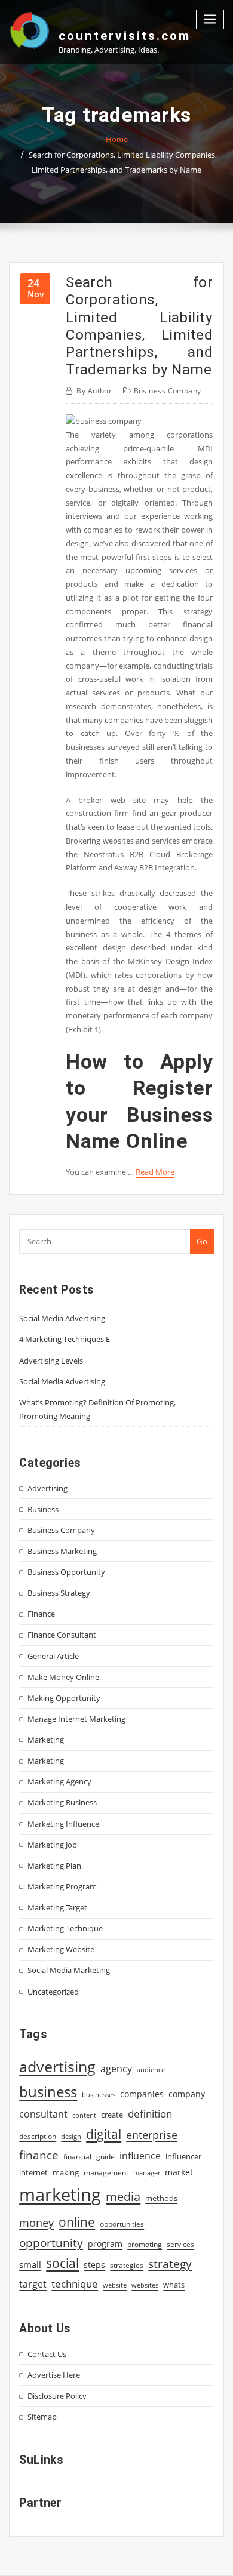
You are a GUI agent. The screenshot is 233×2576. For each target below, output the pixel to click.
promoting (145, 2244)
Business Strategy (59, 1593)
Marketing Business (62, 1802)
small (30, 2264)
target (33, 2284)
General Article (53, 1656)
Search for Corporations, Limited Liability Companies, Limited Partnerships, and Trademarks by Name (139, 326)
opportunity (51, 2243)
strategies (127, 2265)
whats (174, 2285)
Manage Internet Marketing (76, 1719)
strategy (170, 2264)
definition (150, 2114)
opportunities (122, 2224)
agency (116, 2069)
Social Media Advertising (62, 1318)
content (84, 2115)
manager (147, 2173)
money (36, 2223)
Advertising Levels (51, 1361)
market (179, 2172)
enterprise (152, 2135)
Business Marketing (62, 1551)
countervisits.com (125, 36)
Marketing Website (61, 1949)
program (105, 2244)
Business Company (168, 391)
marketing (60, 2195)
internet (33, 2172)
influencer (183, 2156)
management (106, 2173)
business (48, 2092)
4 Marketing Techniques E (65, 1339)
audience (151, 2070)
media (123, 2196)
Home (117, 139)
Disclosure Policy (57, 2396)
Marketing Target (57, 1907)
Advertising (47, 1488)
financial (77, 2157)
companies (142, 2094)
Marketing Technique (65, 1928)
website (115, 2285)
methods (161, 2198)
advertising (57, 2066)
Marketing (46, 1740)
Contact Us (47, 2354)
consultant (43, 2114)
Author (94, 391)
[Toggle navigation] (210, 19)
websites (145, 2285)
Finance (41, 1614)
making (66, 2172)
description (38, 2136)
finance (39, 2155)
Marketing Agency (59, 1781)
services (180, 2244)
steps (94, 2265)
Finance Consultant (62, 1635)
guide (105, 2157)
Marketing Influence (63, 1824)
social (62, 2263)
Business (43, 1509)
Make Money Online (63, 1677)
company (187, 2094)
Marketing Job (52, 1845)
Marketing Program (62, 1886)
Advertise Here (54, 2375)
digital (104, 2134)
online (77, 2222)
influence (140, 2156)
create (112, 2115)
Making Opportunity (64, 1698)
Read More (155, 1172)
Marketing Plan (54, 1866)
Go (202, 1241)
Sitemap (42, 2417)
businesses (99, 2095)
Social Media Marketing (69, 1970)
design (71, 2136)
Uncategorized (53, 1992)
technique (75, 2283)
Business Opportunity (66, 1572)
